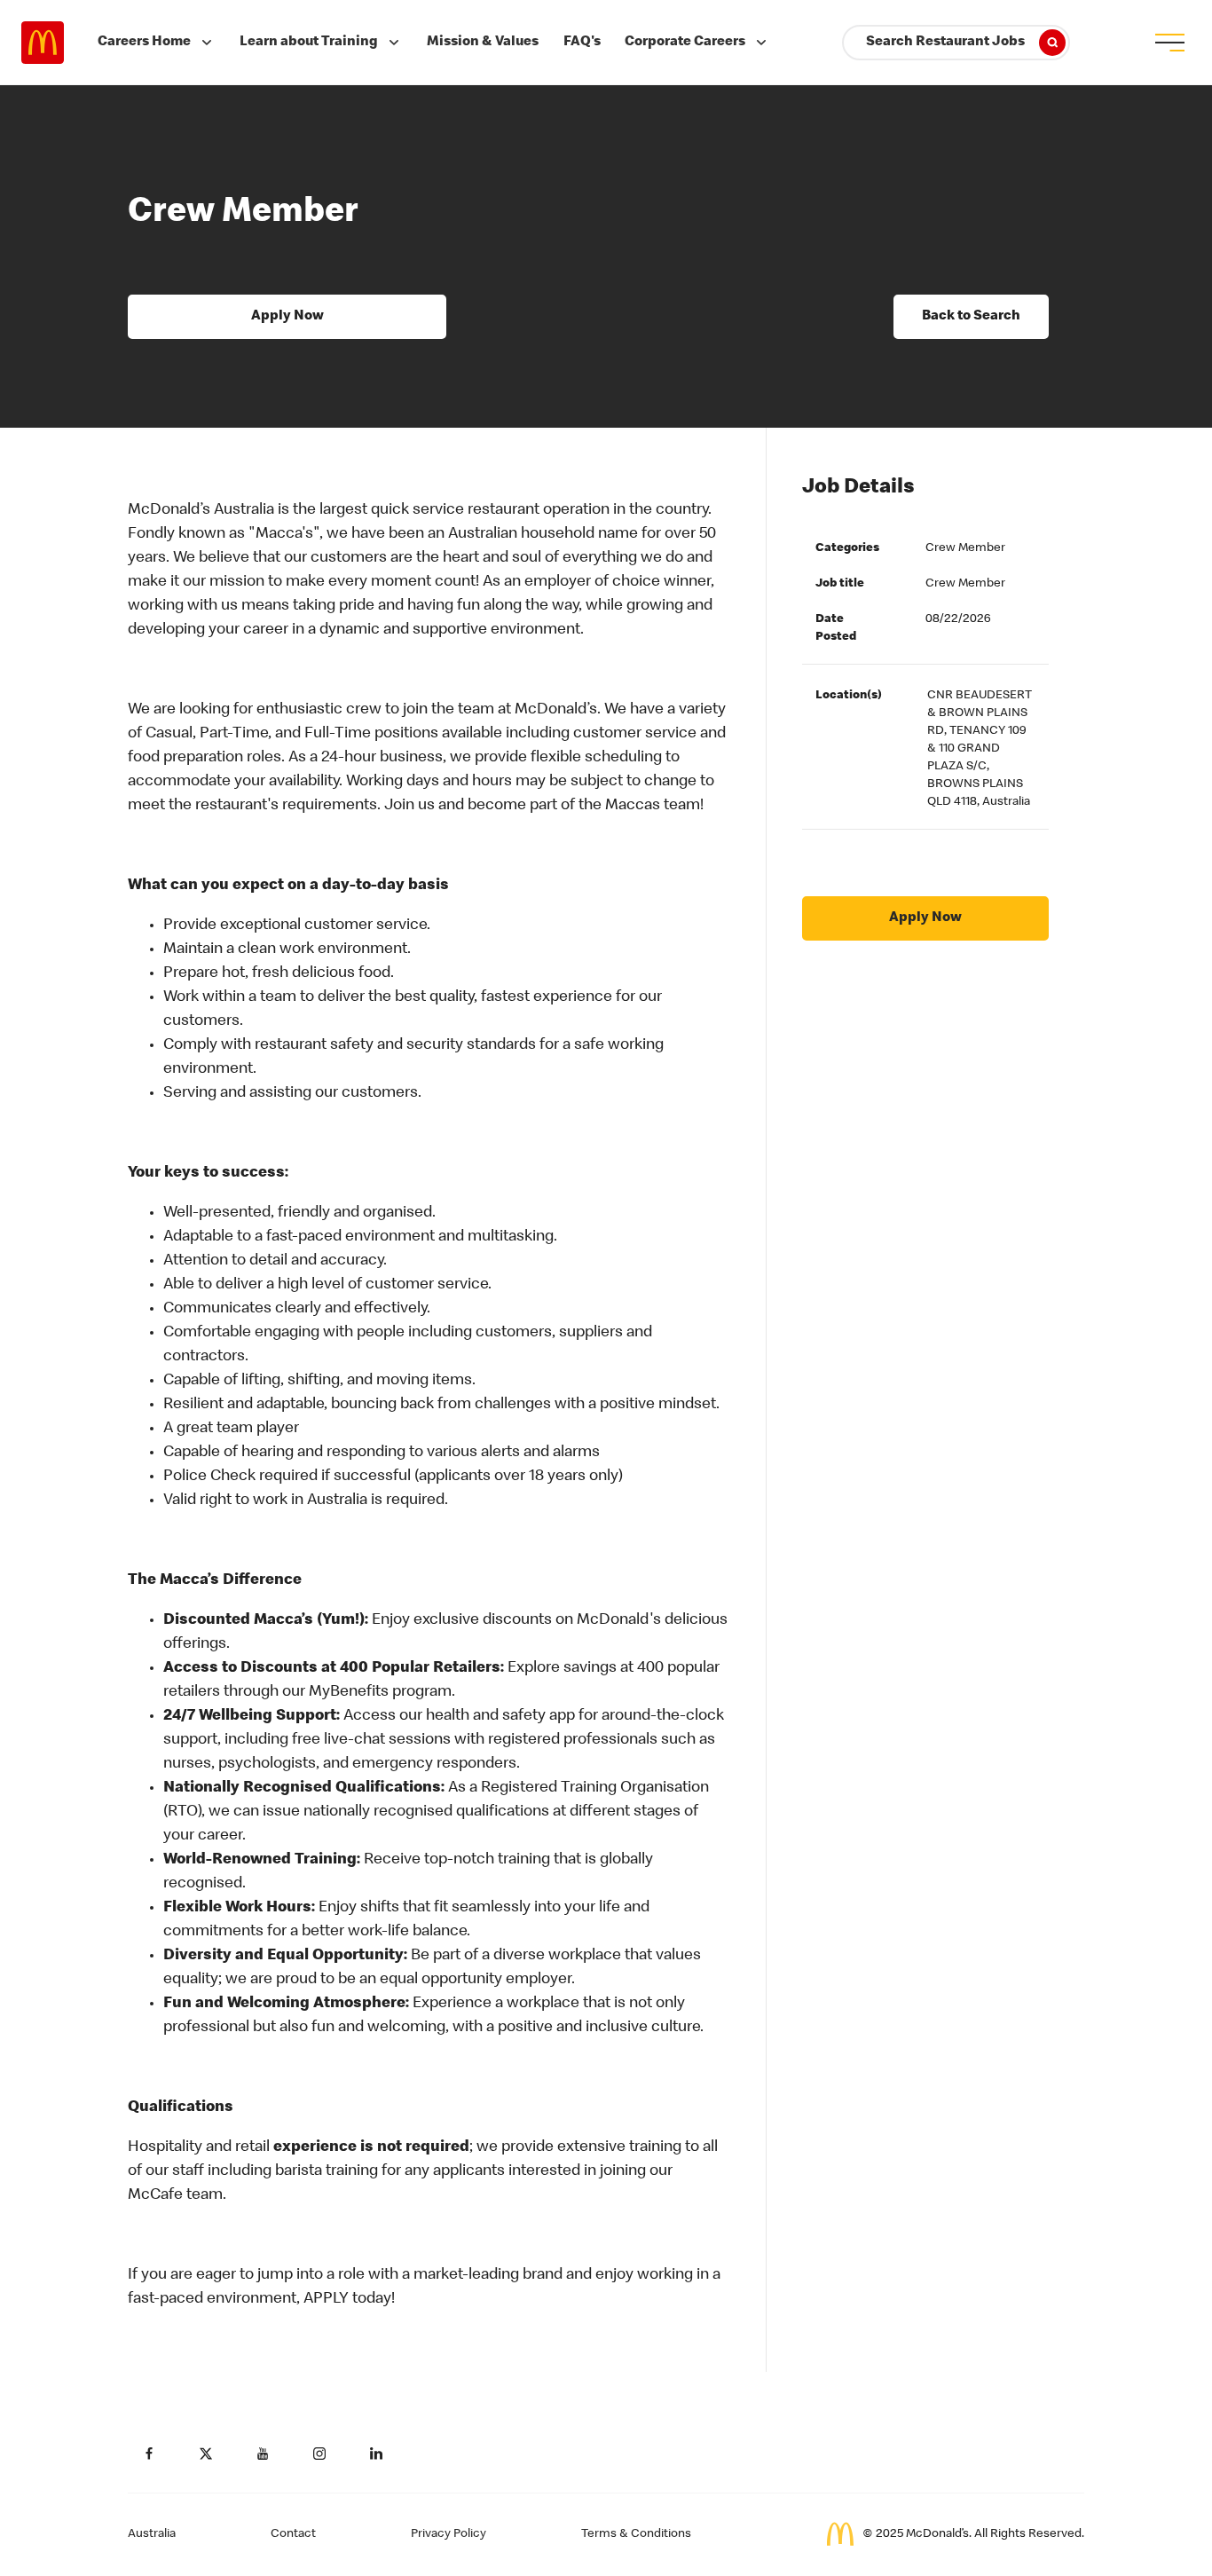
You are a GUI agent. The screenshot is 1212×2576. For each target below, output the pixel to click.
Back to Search (971, 317)
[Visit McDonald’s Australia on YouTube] (263, 2454)
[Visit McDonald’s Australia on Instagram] (319, 2454)
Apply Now (287, 317)
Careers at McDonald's (43, 43)
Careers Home (144, 43)
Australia (152, 2534)
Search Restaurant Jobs (945, 43)
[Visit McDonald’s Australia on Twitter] (206, 2454)
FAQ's (582, 43)
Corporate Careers (685, 43)
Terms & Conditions (636, 2534)
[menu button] (1169, 43)
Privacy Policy (449, 2534)
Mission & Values (483, 43)
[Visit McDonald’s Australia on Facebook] (149, 2454)
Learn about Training (309, 43)
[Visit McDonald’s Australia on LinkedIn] (376, 2454)
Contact (293, 2534)
